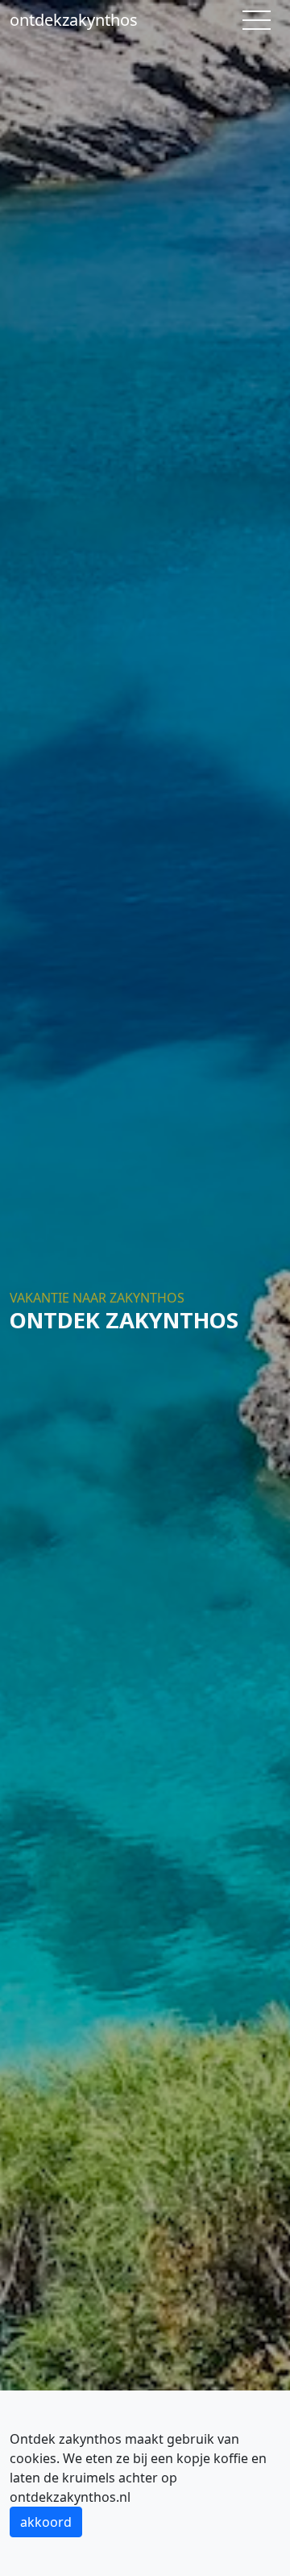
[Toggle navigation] (257, 20)
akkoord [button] (46, 2522)
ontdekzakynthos (74, 20)
